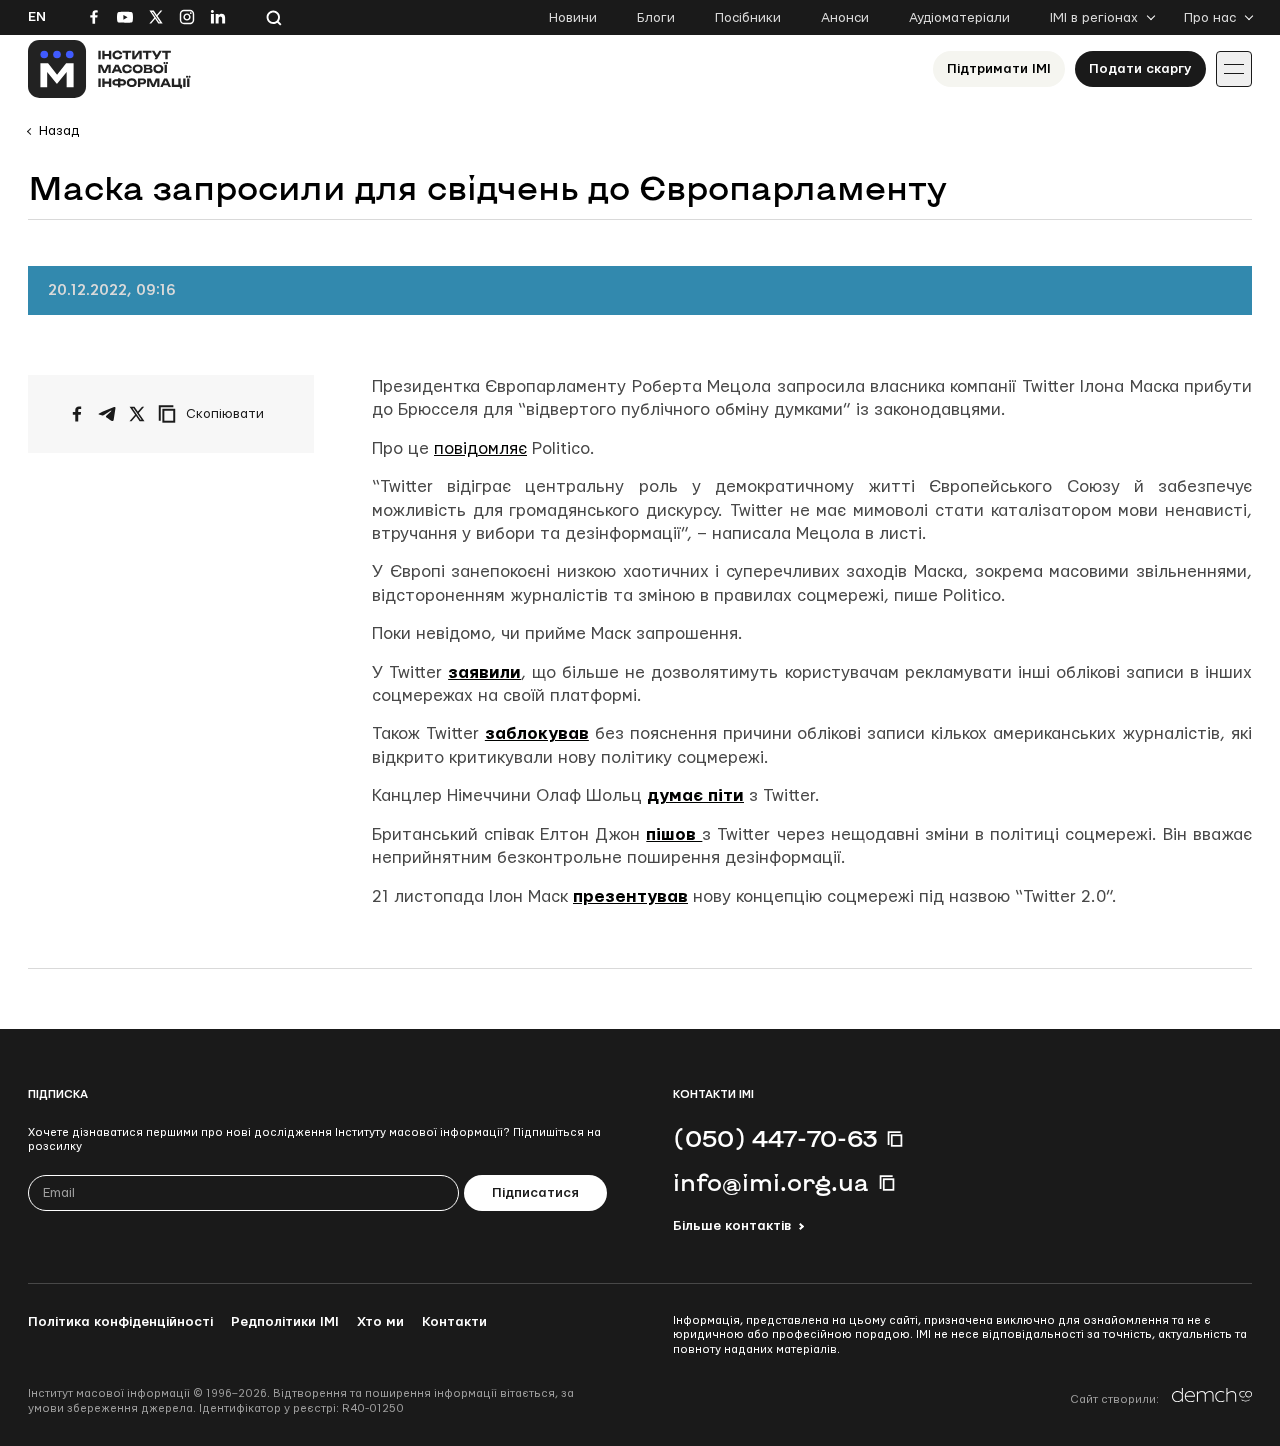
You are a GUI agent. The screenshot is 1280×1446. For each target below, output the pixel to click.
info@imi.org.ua (771, 1182)
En (37, 17)
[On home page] (109, 69)
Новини (573, 18)
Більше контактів (732, 1226)
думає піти (695, 795)
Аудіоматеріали (959, 18)
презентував (630, 896)
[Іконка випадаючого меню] (1234, 69)
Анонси (845, 18)
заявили (484, 672)
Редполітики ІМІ (285, 1322)
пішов (674, 834)
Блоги (656, 18)
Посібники (748, 18)
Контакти (454, 1322)
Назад (59, 131)
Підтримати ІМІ (999, 69)
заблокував (537, 733)
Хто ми (380, 1322)
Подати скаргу (1140, 69)
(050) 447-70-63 (775, 1138)
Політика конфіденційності (120, 1322)
